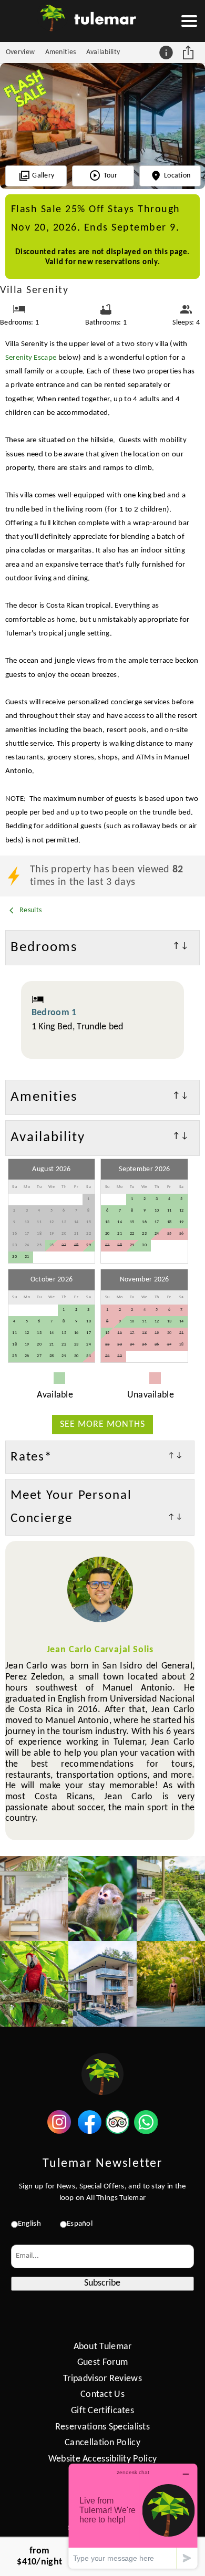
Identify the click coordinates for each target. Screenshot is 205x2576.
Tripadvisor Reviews (102, 2379)
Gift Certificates (102, 2411)
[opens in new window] (59, 2131)
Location (177, 176)
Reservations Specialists (102, 2427)
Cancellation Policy (102, 2443)
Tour (110, 176)
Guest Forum (102, 2363)
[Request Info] (167, 53)
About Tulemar (103, 2347)
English (29, 2224)
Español (80, 2224)
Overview (20, 52)
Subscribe (102, 2283)
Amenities (61, 52)
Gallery (43, 176)
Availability (103, 52)
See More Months (102, 1425)
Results (30, 910)
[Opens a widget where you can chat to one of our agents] (133, 2516)
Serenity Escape (31, 358)
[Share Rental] (189, 53)
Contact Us (102, 2395)
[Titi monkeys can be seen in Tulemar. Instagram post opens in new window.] (102, 1899)
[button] (189, 21)
